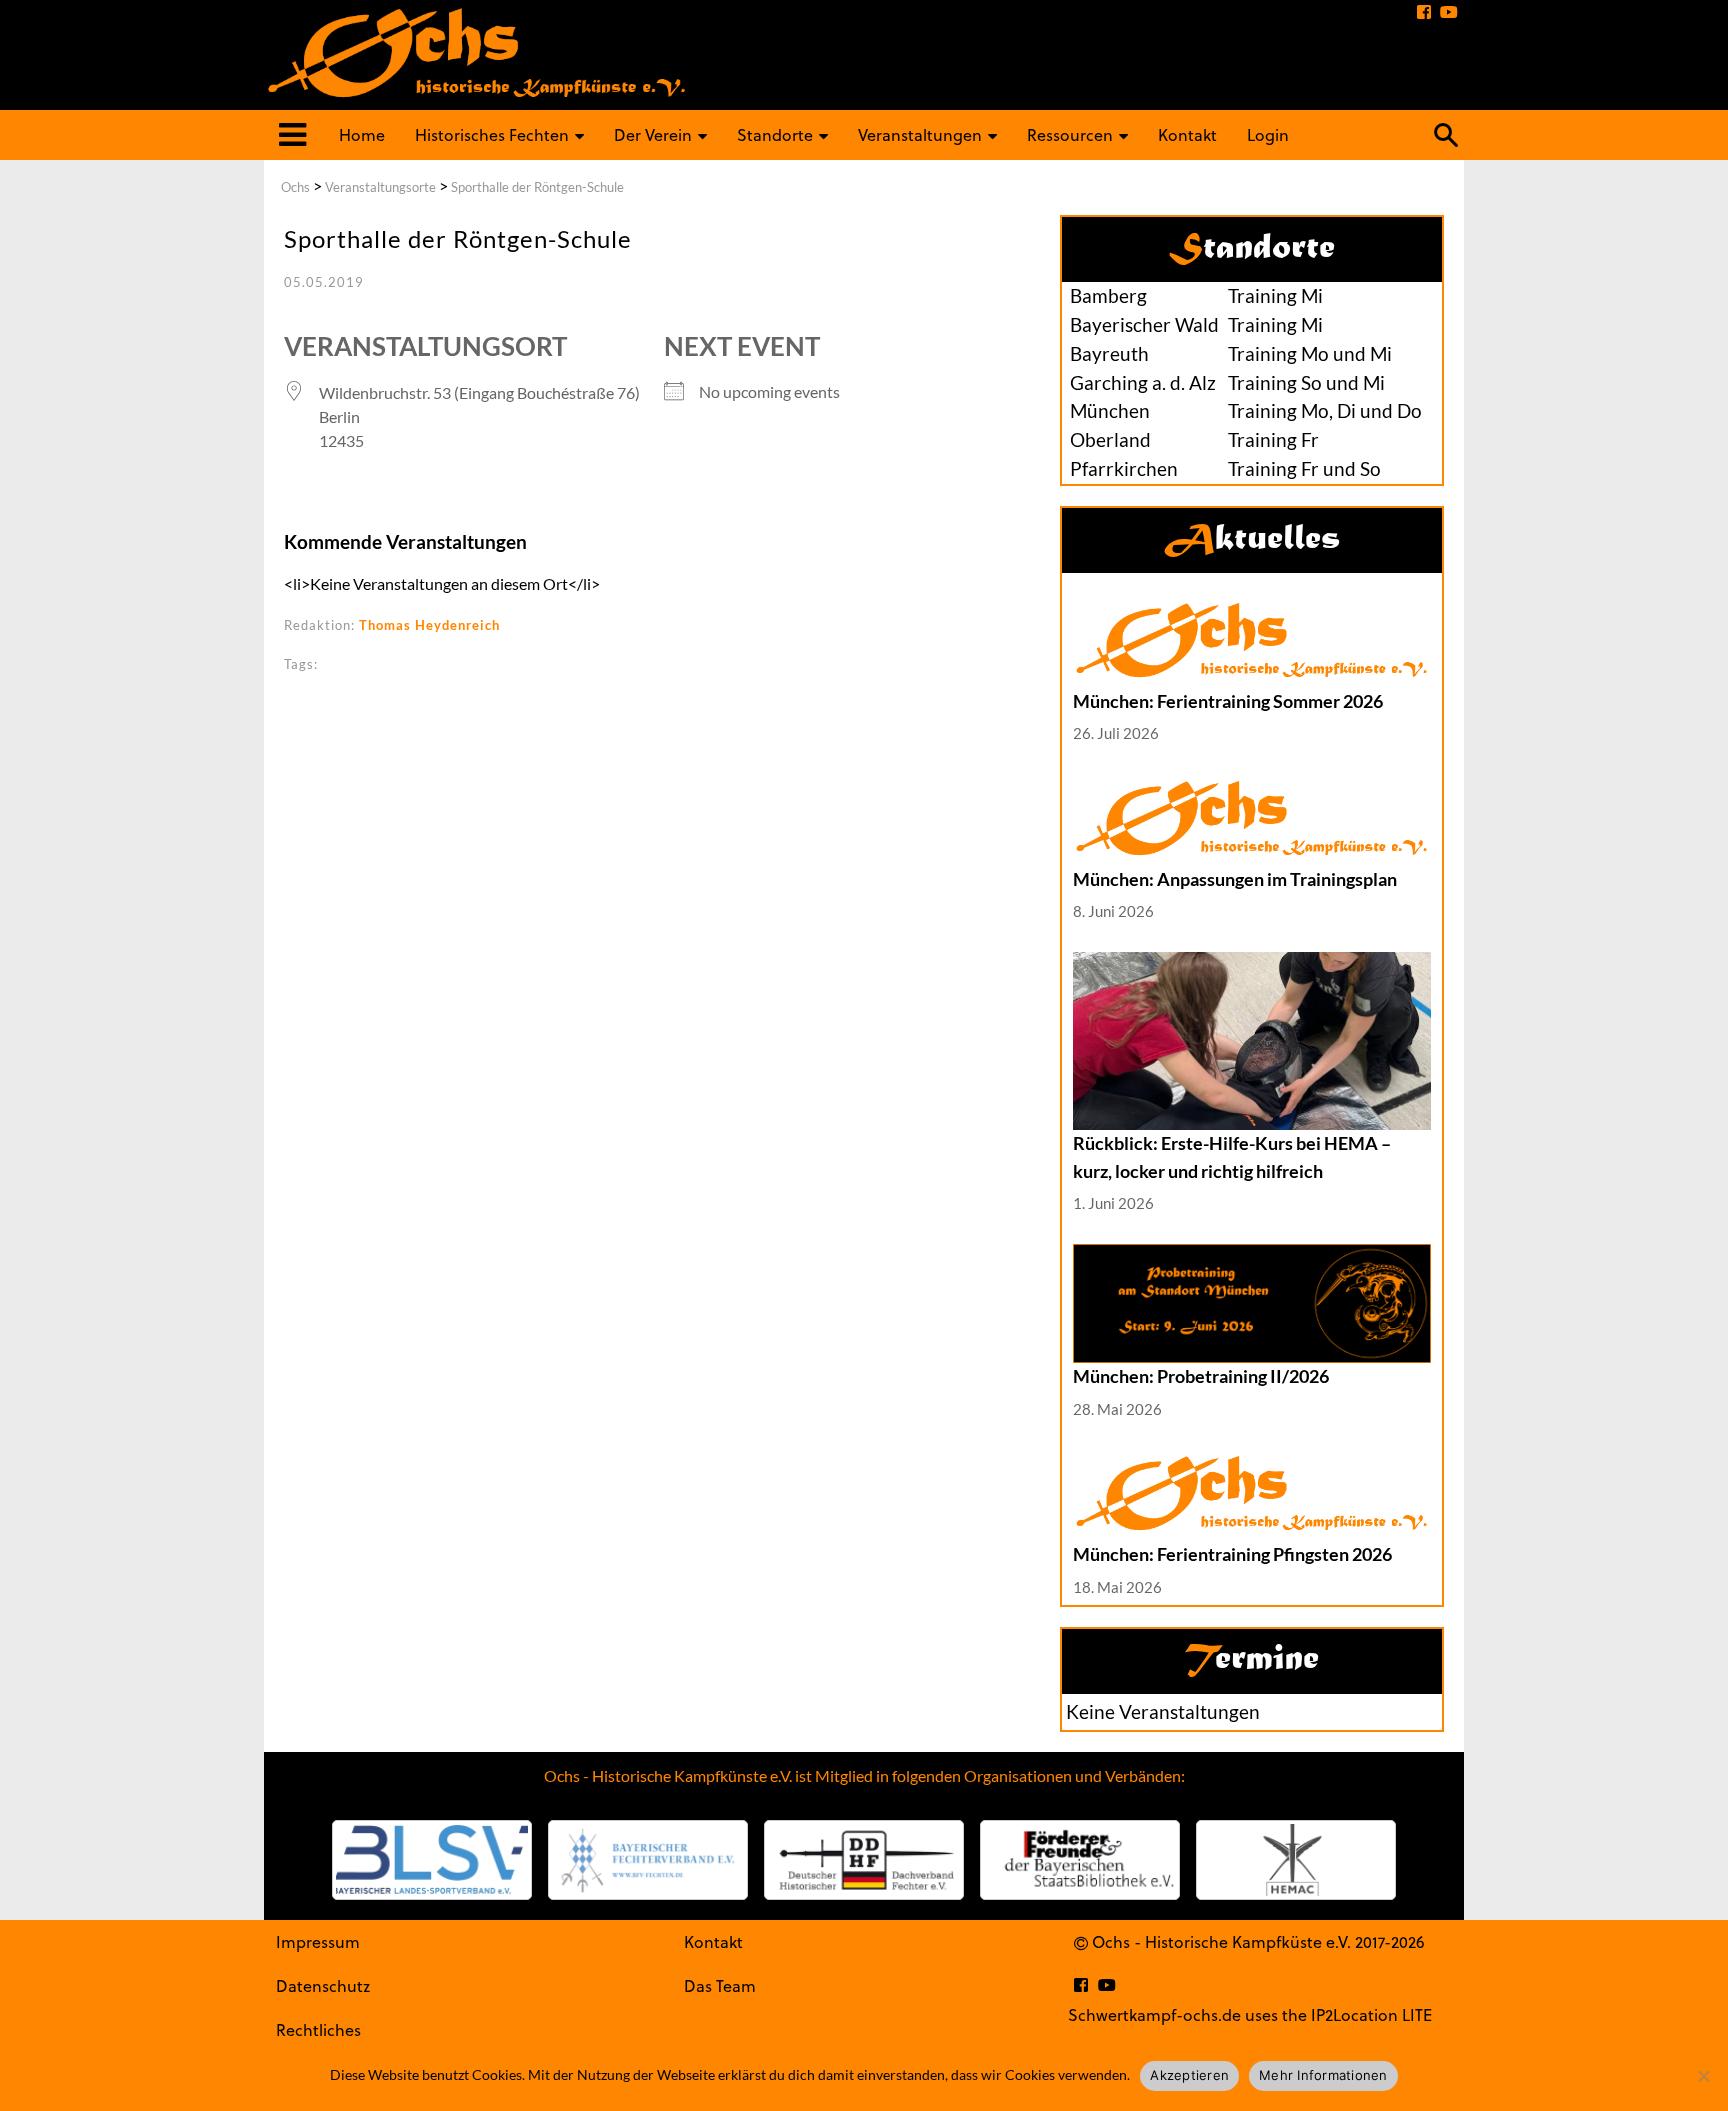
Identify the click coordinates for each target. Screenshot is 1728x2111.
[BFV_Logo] (648, 1860)
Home (362, 134)
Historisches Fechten (492, 134)
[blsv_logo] (432, 1860)
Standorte (775, 134)
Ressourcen (1070, 134)
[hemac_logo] (1296, 1860)
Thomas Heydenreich (429, 625)
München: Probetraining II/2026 (1201, 1376)
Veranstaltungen (920, 134)
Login (1268, 134)
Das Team (720, 1985)
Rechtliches (318, 2029)
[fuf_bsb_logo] (1080, 1860)
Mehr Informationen (1323, 2075)
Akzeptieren (1189, 2075)
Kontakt (1187, 134)
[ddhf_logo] (864, 1860)
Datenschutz (323, 1985)
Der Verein (653, 134)
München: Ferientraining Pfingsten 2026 (1232, 1554)
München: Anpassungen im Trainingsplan (1235, 879)
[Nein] (1703, 2076)
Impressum (318, 1941)
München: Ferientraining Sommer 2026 (1228, 701)
